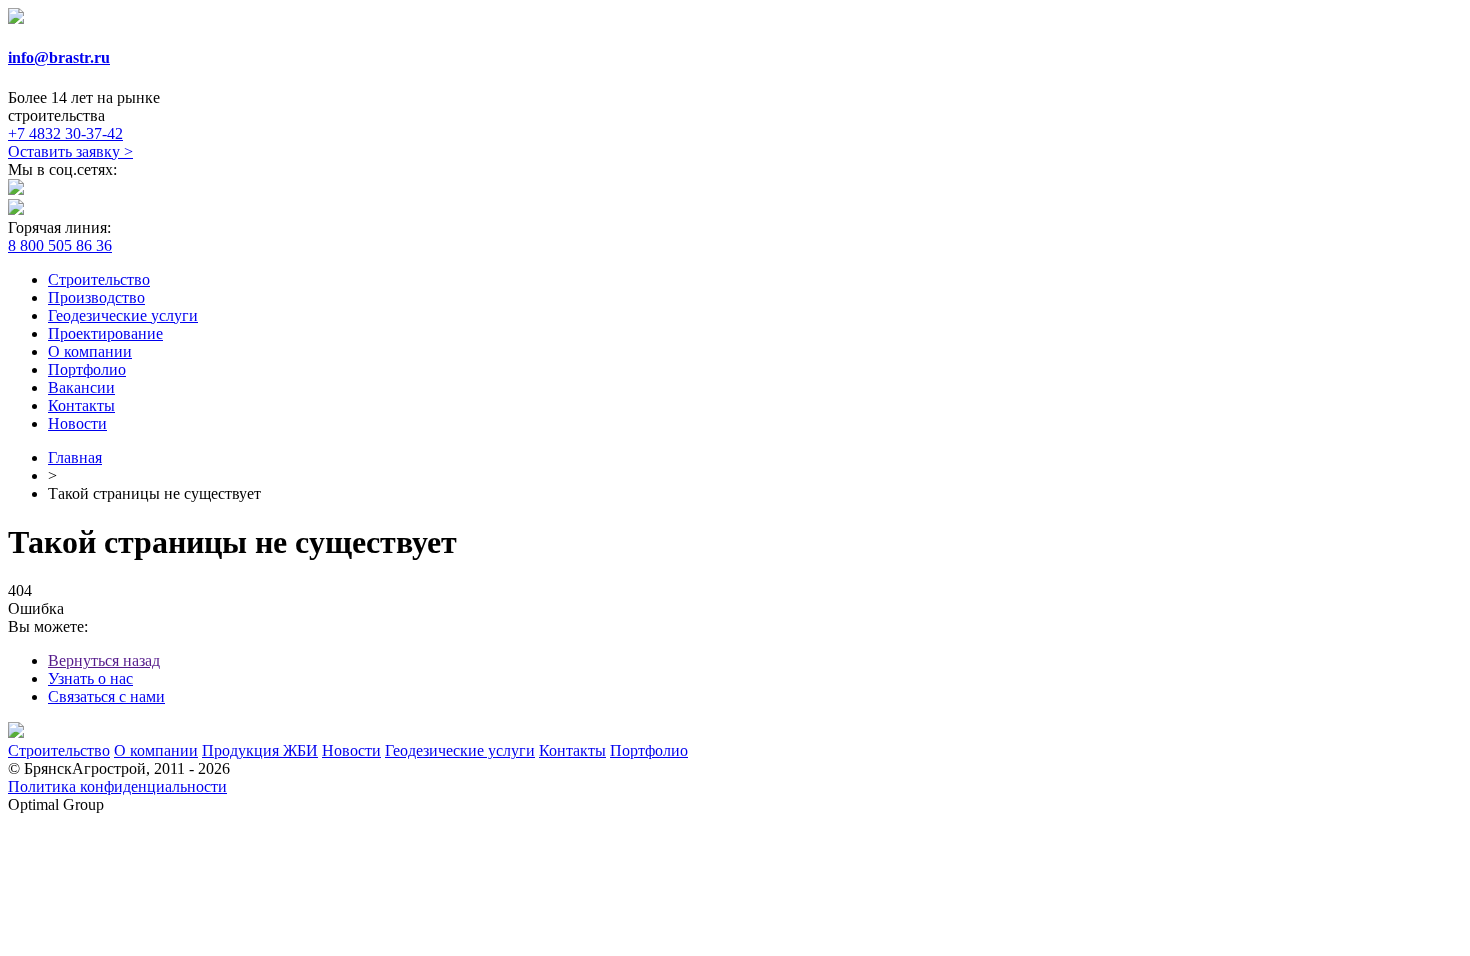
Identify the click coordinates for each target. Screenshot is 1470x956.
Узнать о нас (90, 678)
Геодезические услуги (123, 315)
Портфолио (87, 369)
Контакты (81, 405)
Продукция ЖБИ (260, 750)
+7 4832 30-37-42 (65, 133)
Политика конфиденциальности (117, 786)
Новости (77, 423)
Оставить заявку (70, 151)
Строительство (99, 279)
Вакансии (81, 387)
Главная (75, 457)
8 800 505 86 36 (60, 245)
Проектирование (105, 333)
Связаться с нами (106, 696)
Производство (96, 297)
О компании (90, 351)
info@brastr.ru (59, 57)
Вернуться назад (104, 660)
